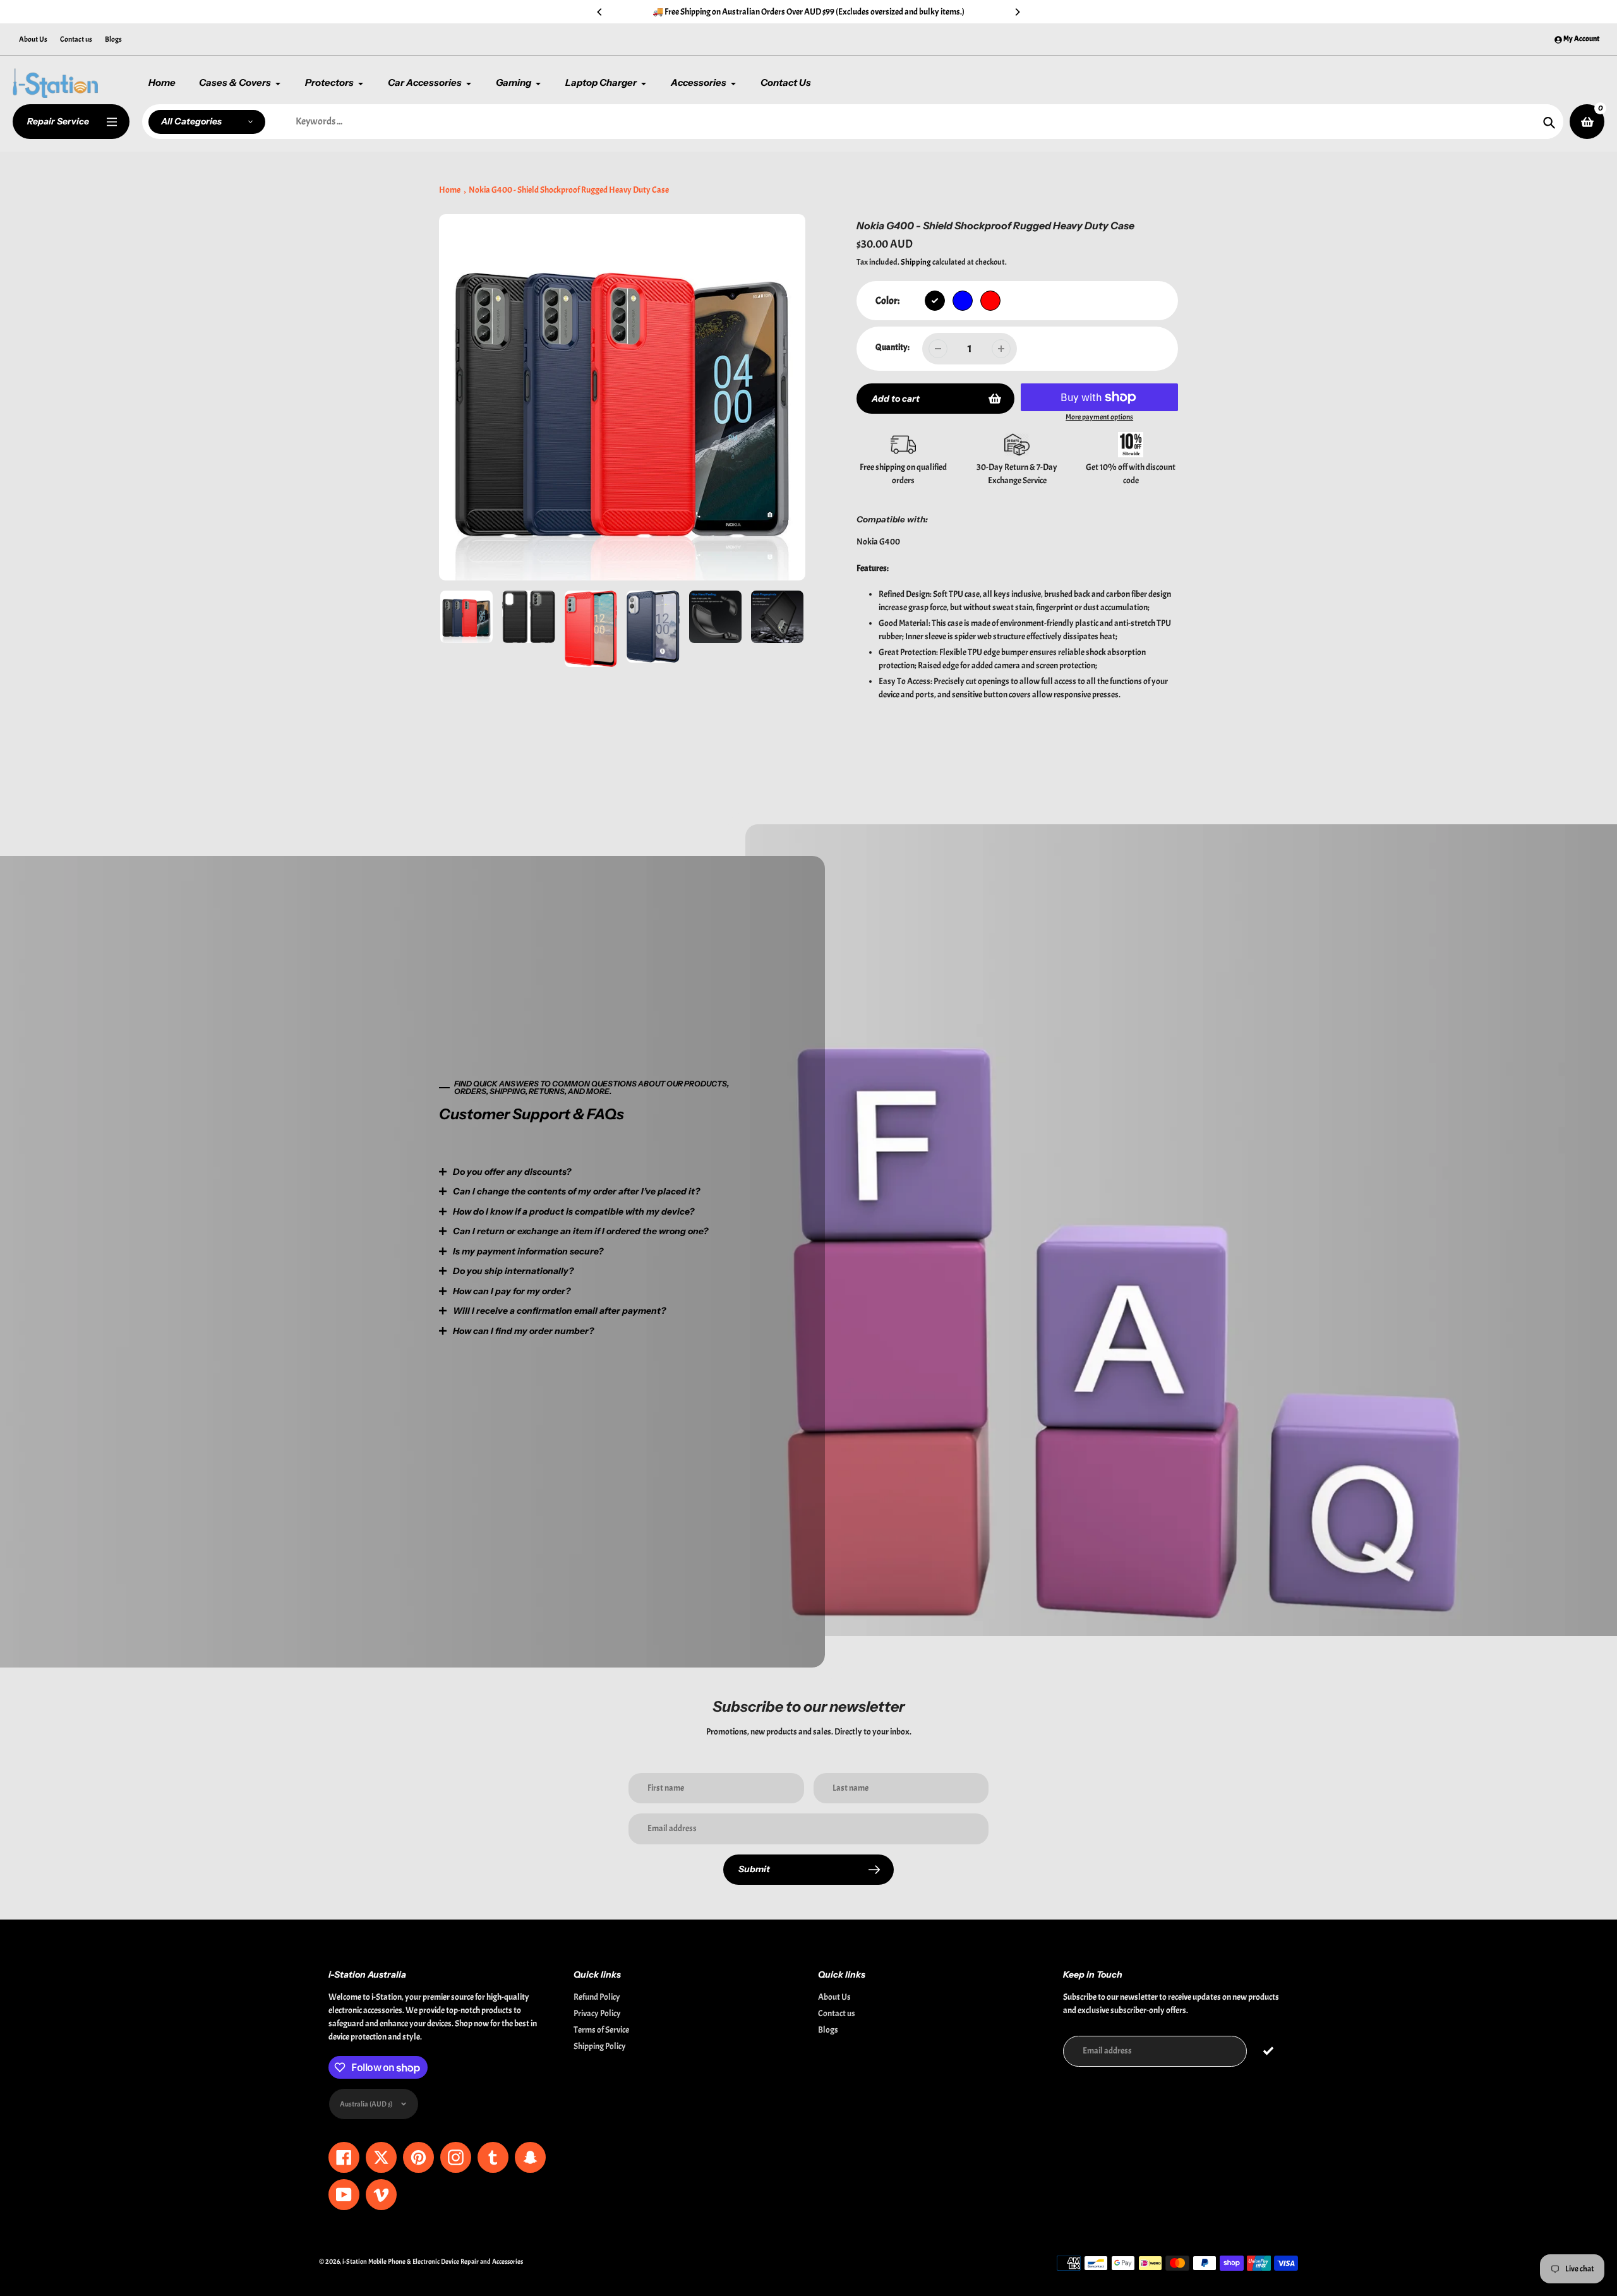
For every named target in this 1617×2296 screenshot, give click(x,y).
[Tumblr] (717, 1260)
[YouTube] (736, 1260)
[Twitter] (641, 1260)
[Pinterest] (679, 1260)
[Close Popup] (1013, 1016)
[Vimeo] (755, 1260)
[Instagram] (698, 1260)
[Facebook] (660, 1260)
